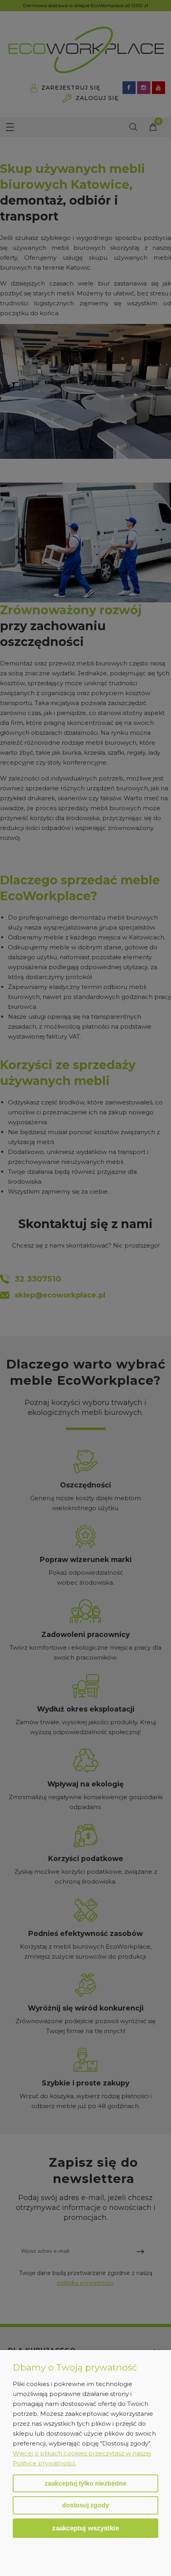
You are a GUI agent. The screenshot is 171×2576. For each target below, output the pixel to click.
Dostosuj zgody (85, 2505)
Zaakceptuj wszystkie (85, 2528)
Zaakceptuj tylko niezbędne (85, 2483)
